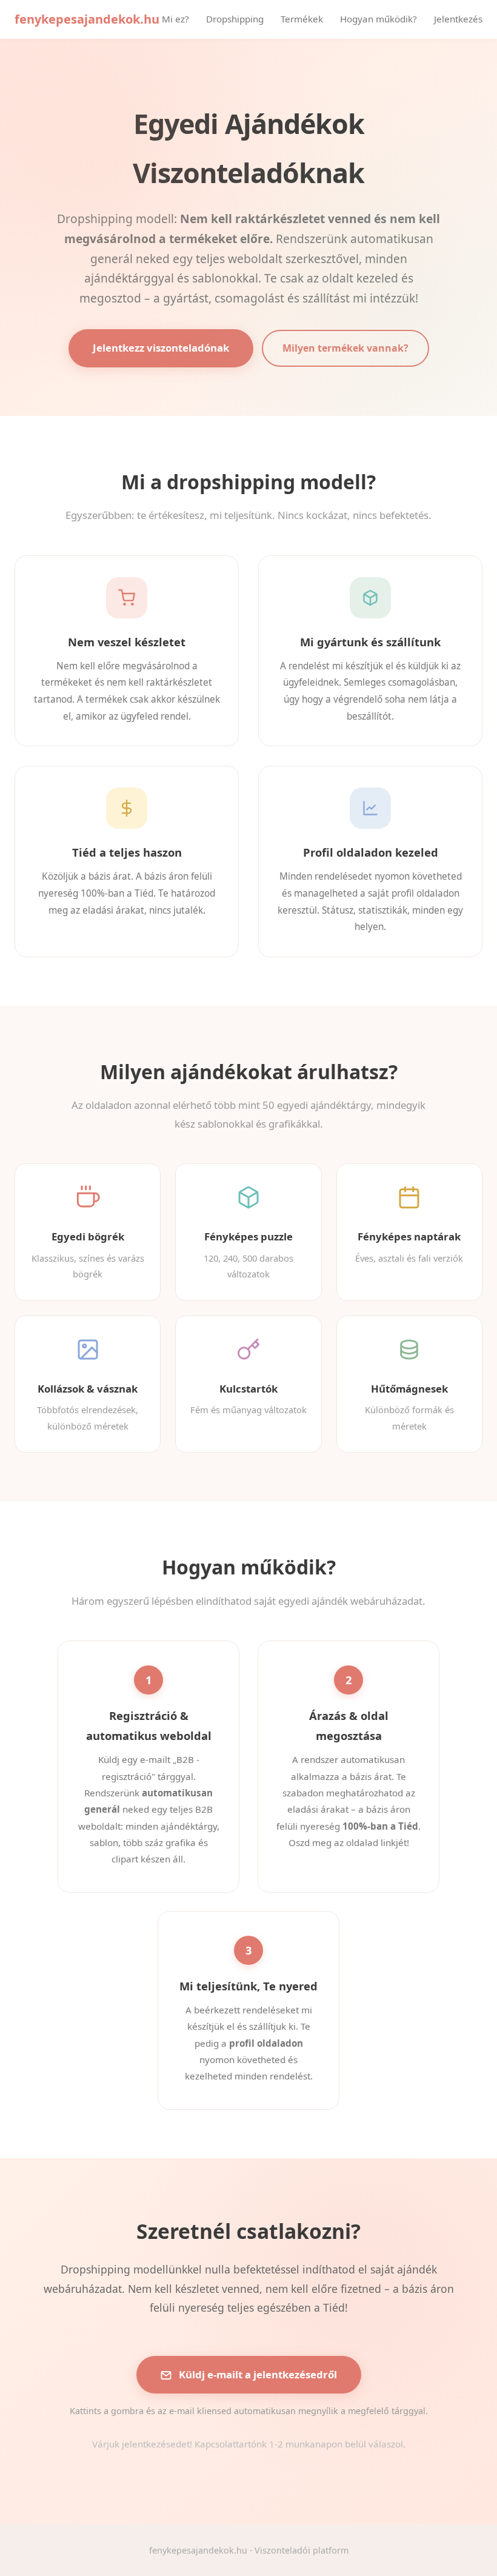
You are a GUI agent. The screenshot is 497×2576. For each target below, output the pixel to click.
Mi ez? (175, 19)
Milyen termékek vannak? (345, 348)
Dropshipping (235, 19)
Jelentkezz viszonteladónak (161, 348)
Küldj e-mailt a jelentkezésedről (257, 2374)
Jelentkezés (458, 19)
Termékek (302, 19)
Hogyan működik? (379, 19)
